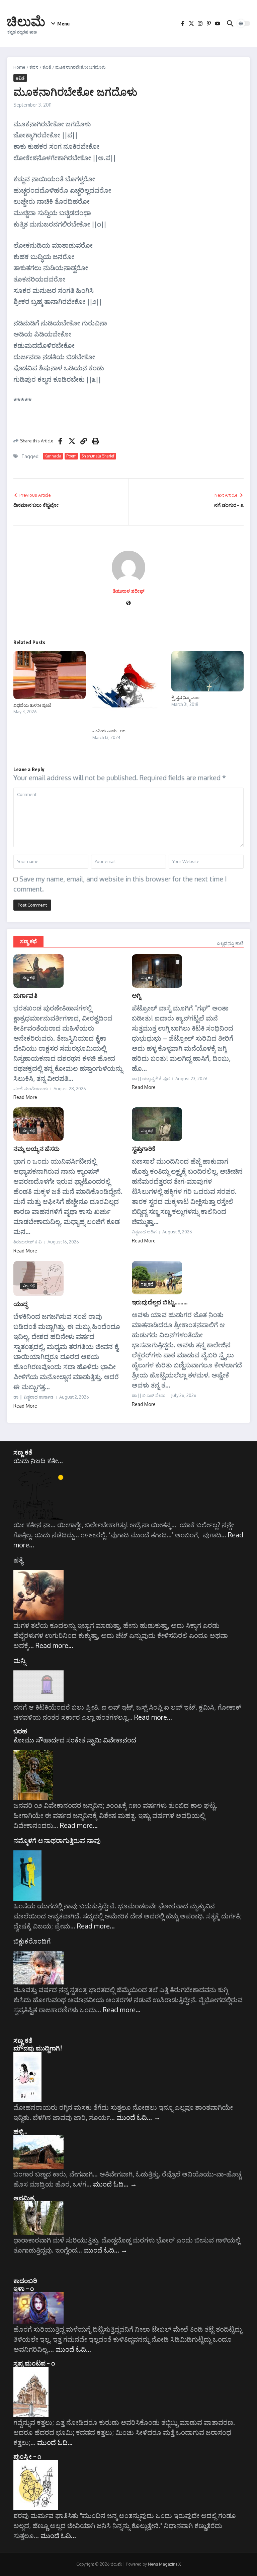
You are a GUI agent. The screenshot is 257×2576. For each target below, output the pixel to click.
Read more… (54, 1645)
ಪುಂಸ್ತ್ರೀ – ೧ (27, 2456)
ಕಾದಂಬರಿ (25, 2280)
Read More (25, 1097)
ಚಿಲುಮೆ (26, 21)
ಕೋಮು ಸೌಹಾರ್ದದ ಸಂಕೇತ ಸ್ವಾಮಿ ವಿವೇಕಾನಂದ (75, 1740)
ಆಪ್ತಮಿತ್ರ (24, 2198)
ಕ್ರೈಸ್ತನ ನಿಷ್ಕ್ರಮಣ (185, 697)
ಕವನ (34, 67)
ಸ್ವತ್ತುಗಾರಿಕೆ (144, 1148)
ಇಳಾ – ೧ (24, 2288)
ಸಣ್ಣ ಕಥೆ (28, 941)
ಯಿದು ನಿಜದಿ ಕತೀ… (38, 1461)
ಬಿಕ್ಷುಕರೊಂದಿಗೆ (32, 1941)
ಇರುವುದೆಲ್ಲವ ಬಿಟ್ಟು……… (160, 1302)
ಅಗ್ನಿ (136, 995)
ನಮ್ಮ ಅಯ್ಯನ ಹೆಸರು (36, 1148)
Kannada (53, 456)
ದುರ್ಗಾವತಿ (25, 995)
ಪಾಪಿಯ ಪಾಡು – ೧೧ (109, 731)
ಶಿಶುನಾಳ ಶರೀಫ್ (129, 591)
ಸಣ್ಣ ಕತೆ (23, 1452)
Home (19, 67)
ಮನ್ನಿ (20, 1660)
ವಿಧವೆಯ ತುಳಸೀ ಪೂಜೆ (32, 705)
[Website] (128, 603)
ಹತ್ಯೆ (18, 1560)
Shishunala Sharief (98, 456)
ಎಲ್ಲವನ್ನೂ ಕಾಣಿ (230, 943)
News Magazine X (164, 2564)
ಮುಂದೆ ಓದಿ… (138, 2117)
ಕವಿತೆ (47, 67)
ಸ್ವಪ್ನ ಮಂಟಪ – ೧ (34, 2363)
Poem (71, 456)
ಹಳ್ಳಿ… (21, 2131)
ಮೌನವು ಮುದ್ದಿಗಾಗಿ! (38, 2048)
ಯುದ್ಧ (20, 1304)
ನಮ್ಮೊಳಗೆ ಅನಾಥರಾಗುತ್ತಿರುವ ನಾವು (57, 1840)
